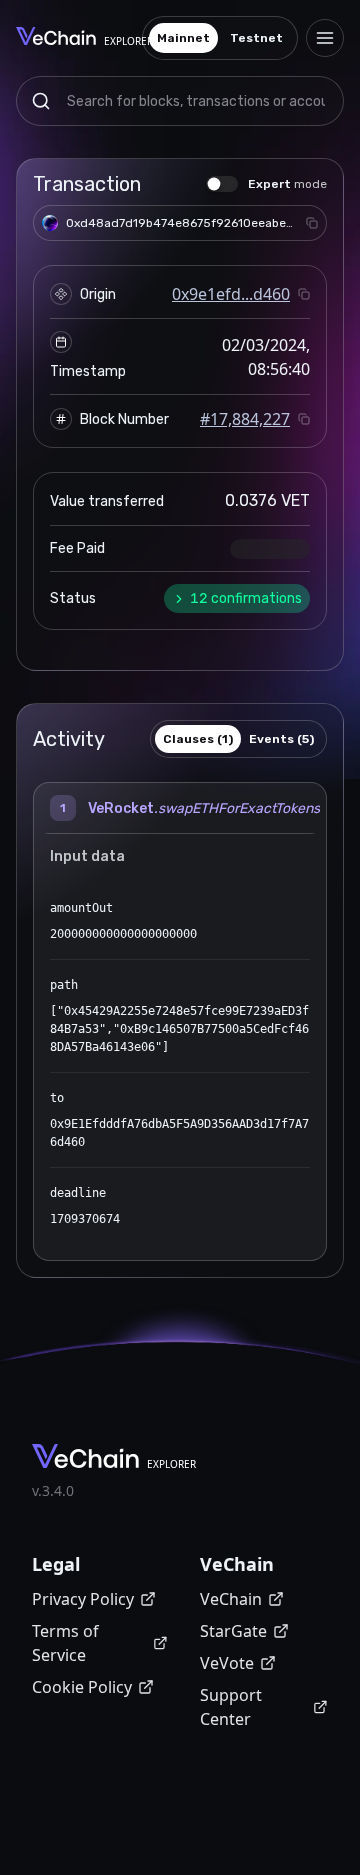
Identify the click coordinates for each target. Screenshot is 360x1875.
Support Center (231, 1707)
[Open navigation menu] (325, 38)
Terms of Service (65, 1643)
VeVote (227, 1663)
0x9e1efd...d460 (231, 294)
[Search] (41, 101)
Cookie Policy (82, 1687)
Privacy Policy (83, 1599)
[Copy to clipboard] (312, 223)
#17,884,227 (245, 419)
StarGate (233, 1631)
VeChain (231, 1599)
